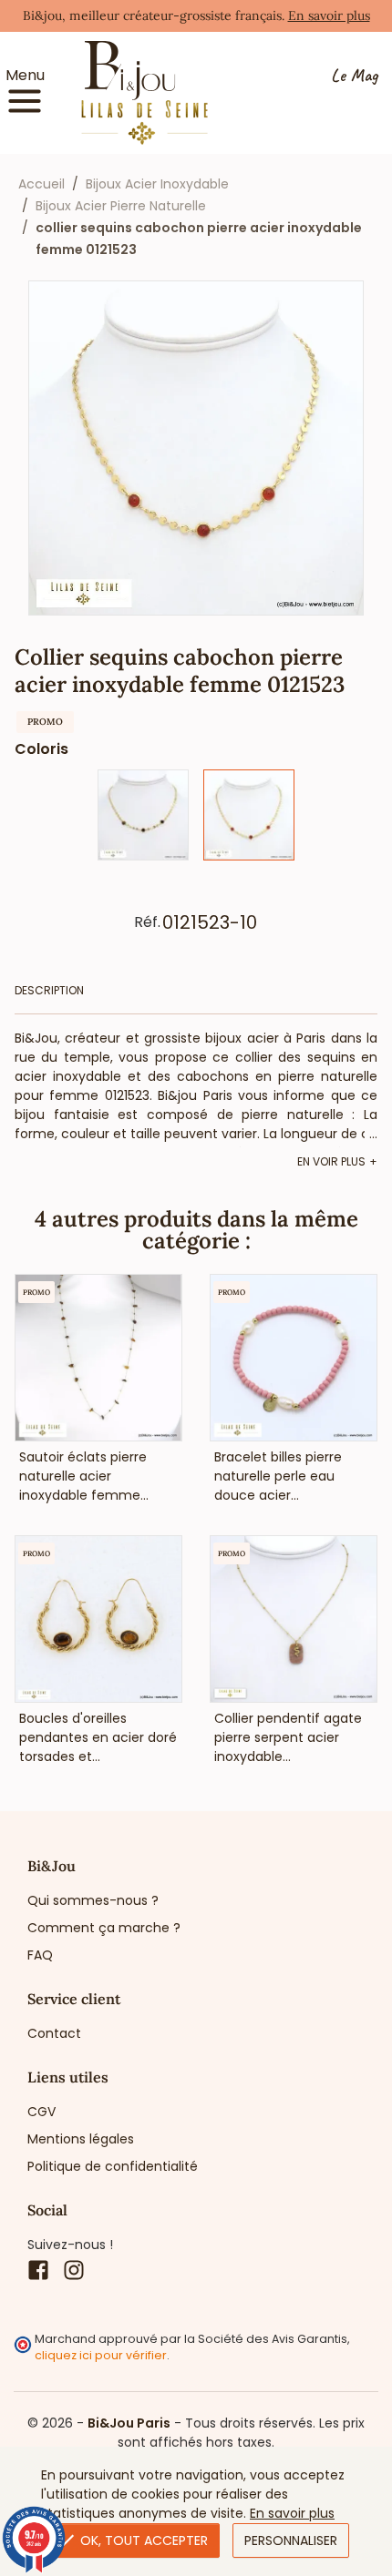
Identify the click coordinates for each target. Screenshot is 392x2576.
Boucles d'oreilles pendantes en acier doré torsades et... (98, 1737)
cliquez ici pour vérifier (101, 2355)
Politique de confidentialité (113, 2166)
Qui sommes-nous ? (93, 1900)
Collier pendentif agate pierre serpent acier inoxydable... (288, 1737)
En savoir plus (329, 15)
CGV (41, 2112)
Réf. (147, 922)
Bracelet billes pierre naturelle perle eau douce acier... (278, 1476)
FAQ (40, 1955)
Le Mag (354, 76)
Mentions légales (81, 2139)
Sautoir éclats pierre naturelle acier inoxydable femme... (84, 1476)
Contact (54, 2033)
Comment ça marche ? (104, 1928)
